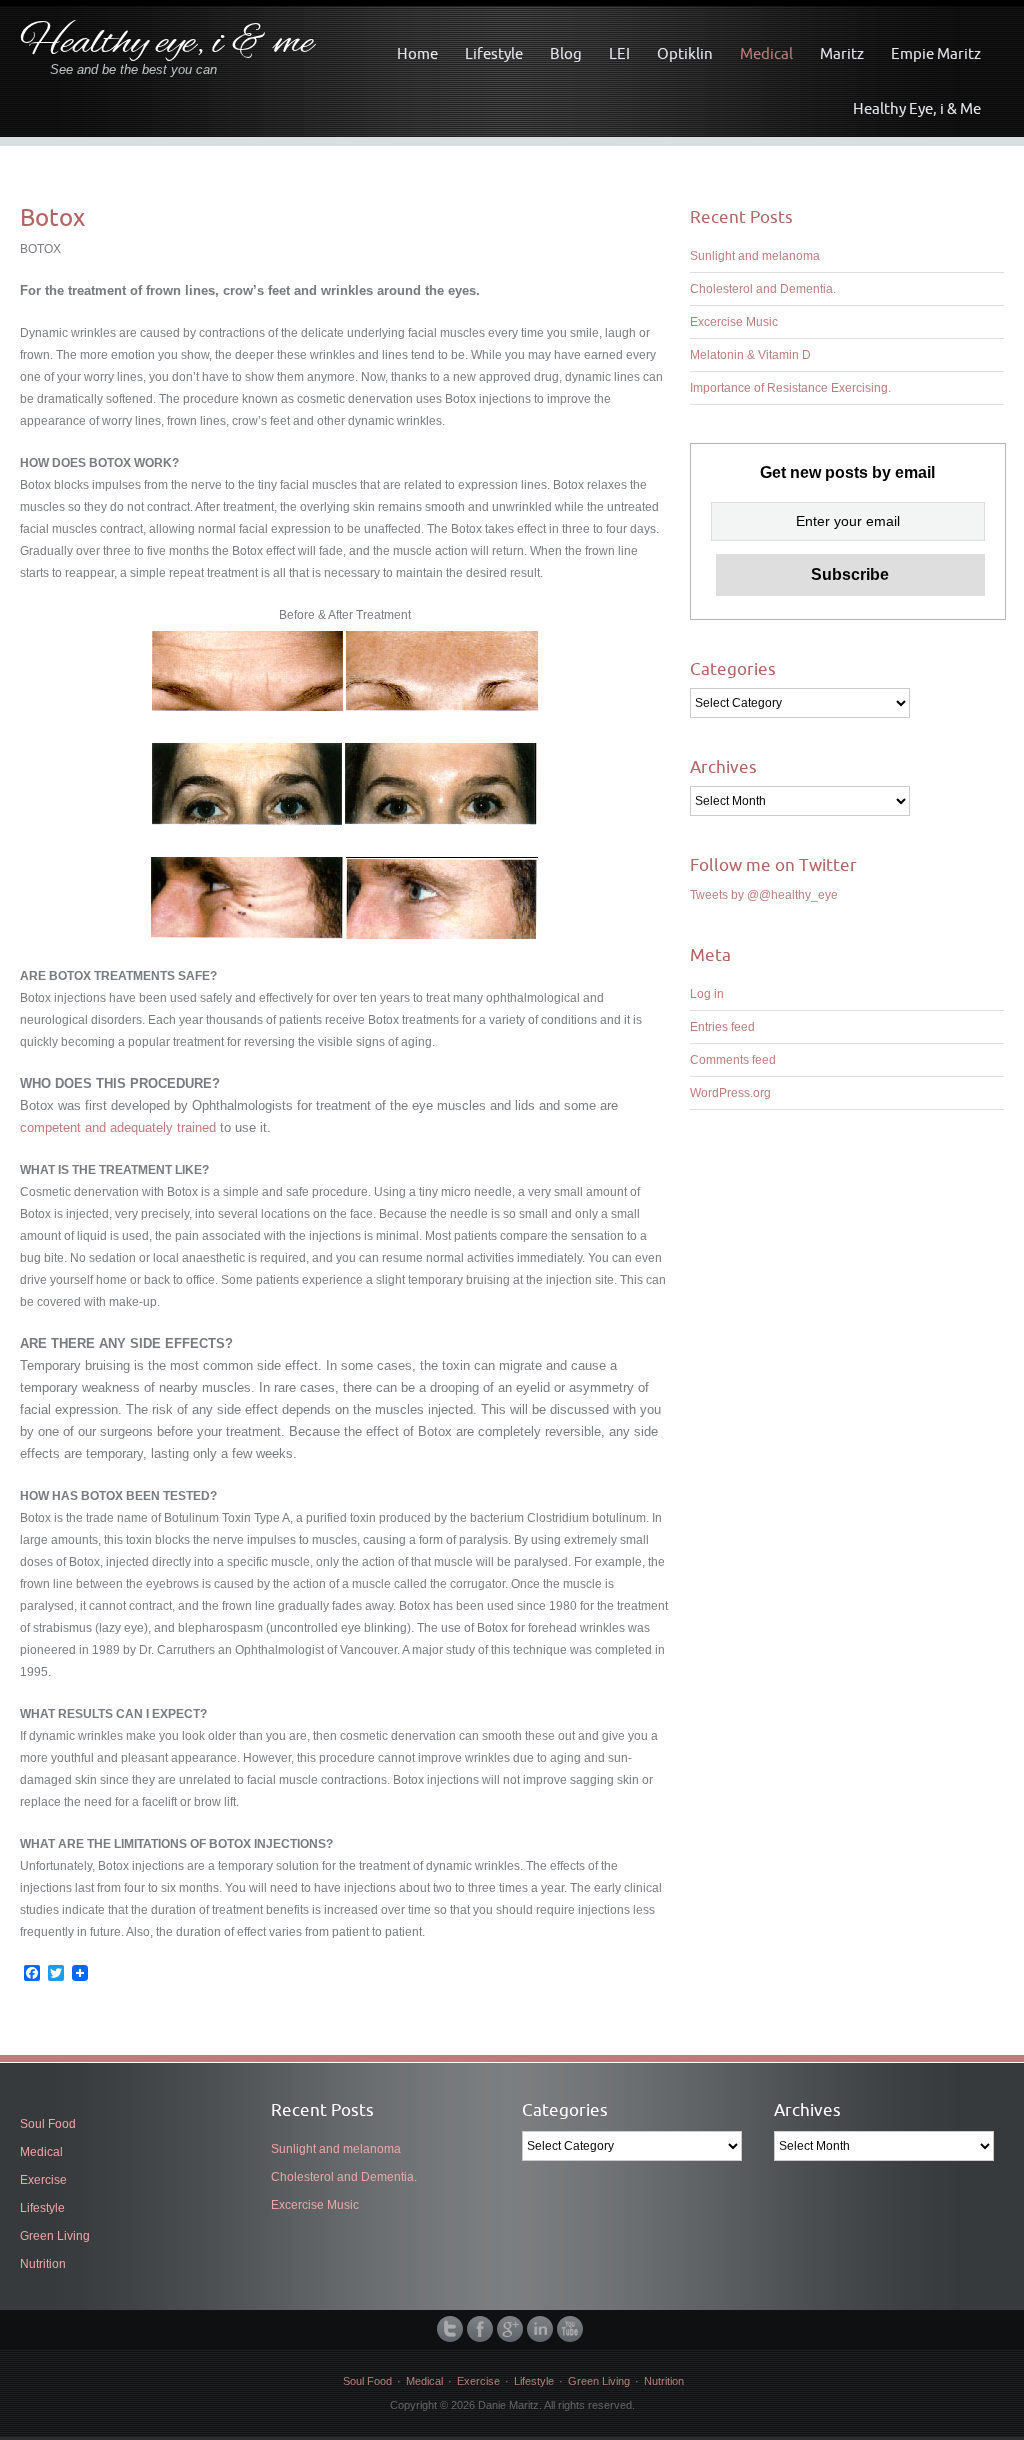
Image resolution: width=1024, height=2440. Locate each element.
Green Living (55, 2236)
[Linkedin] (542, 2329)
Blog (566, 53)
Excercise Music (734, 322)
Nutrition (43, 2264)
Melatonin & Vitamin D (750, 355)
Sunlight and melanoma (755, 256)
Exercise (43, 2180)
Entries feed (722, 1027)
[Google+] (512, 2329)
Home (417, 53)
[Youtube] (572, 2329)
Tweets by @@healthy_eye (764, 895)
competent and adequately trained (118, 1127)
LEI (619, 53)
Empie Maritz (936, 53)
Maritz (842, 53)
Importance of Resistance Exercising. (790, 388)
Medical (766, 53)
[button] (247, 671)
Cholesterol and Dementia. (763, 289)
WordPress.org (730, 1093)
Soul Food (48, 2124)
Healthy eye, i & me (166, 43)
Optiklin (685, 53)
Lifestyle (494, 53)
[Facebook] (482, 2329)
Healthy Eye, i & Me (917, 108)
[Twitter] (452, 2329)
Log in (707, 994)
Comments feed (733, 1060)
